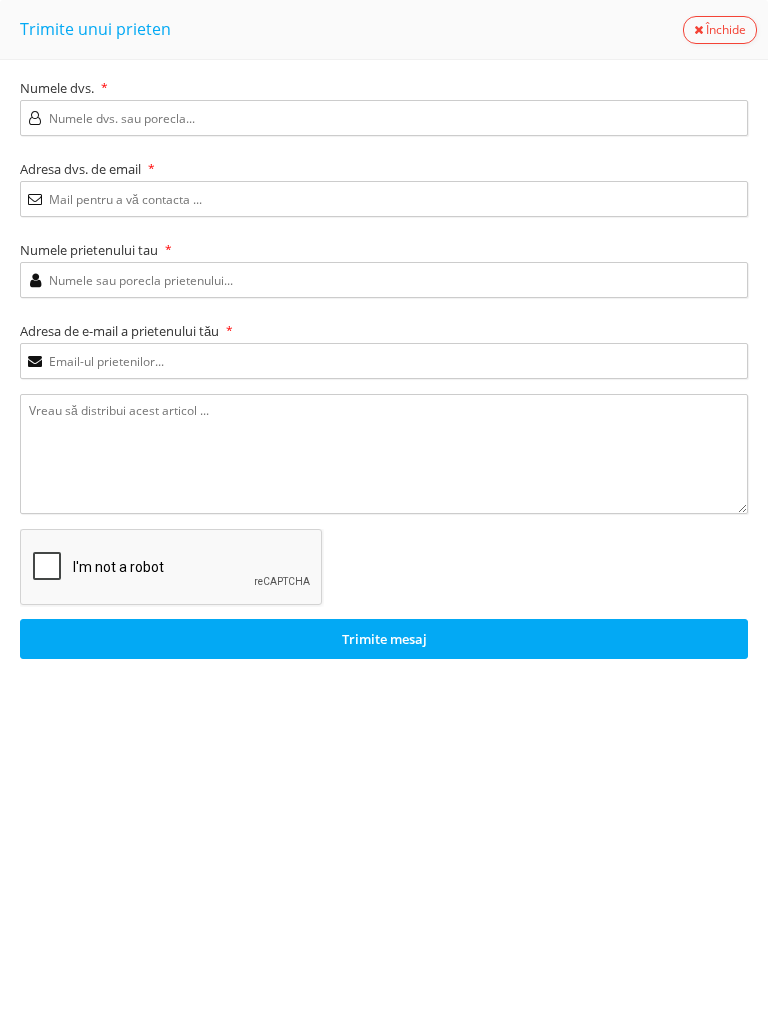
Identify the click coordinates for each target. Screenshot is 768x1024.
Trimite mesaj (384, 639)
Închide (724, 29)
